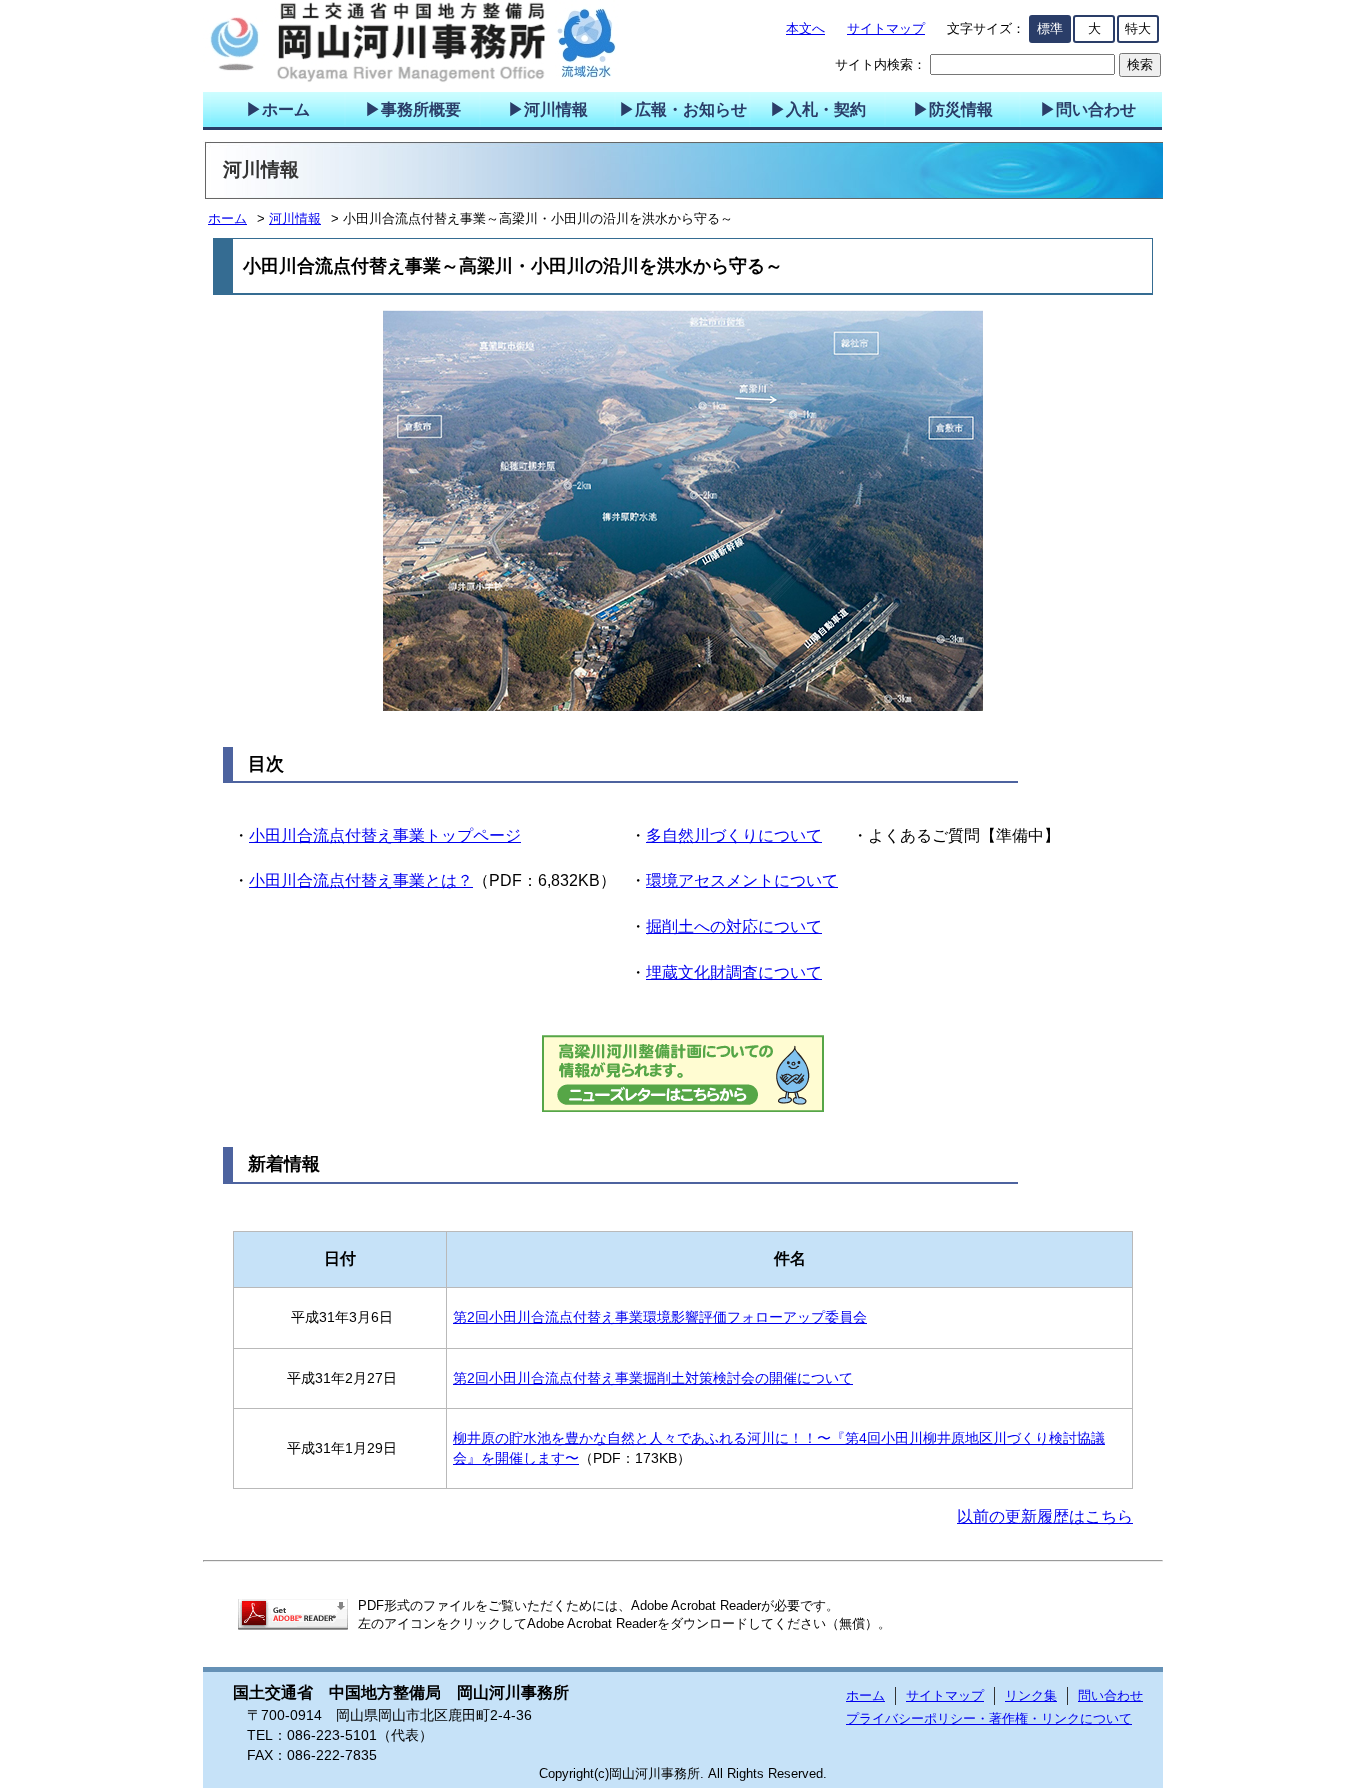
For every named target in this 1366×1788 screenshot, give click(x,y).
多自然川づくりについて (734, 835)
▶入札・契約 (818, 109)
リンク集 (1031, 1695)
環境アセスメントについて (742, 880)
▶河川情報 (548, 109)
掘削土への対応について (734, 926)
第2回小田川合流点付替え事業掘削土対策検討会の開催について (653, 1378)
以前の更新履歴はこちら (1045, 1516)
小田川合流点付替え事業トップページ (385, 835)
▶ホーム (278, 109)
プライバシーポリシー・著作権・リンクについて (989, 1718)
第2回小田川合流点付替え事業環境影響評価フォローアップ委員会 (660, 1317)
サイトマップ (886, 28)
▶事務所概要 (413, 109)
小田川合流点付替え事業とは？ (361, 880)
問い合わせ (1110, 1695)
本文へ (805, 28)
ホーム (227, 218)
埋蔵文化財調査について (734, 972)
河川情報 (295, 218)
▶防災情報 (953, 109)
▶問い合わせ (1088, 109)
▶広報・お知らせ (683, 109)
